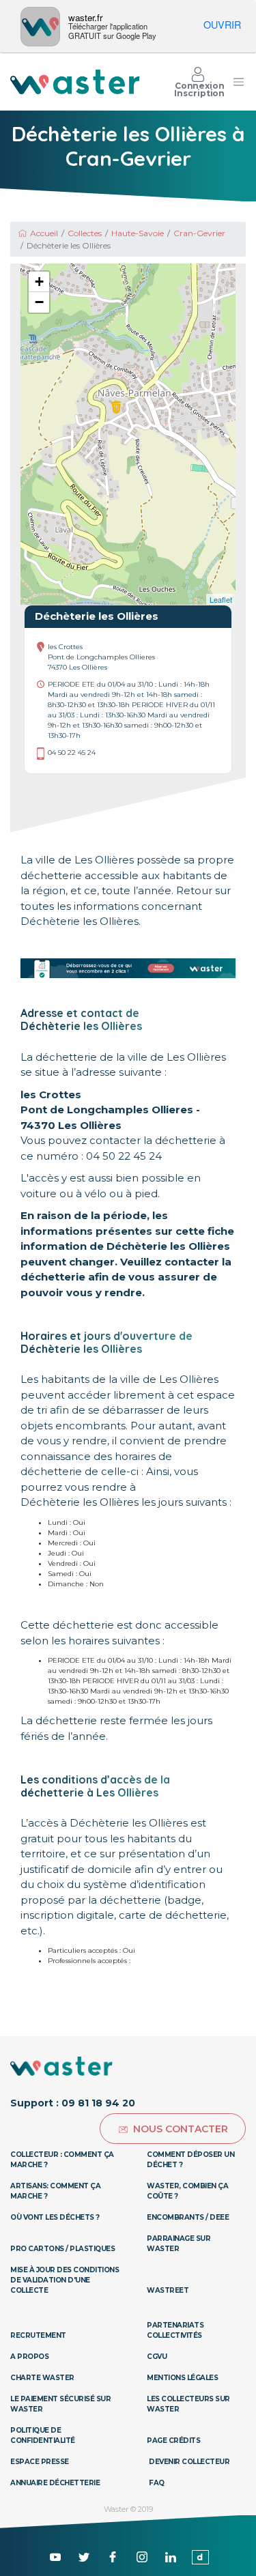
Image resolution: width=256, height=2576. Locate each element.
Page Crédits (173, 2441)
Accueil (44, 233)
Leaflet (221, 599)
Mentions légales (182, 2378)
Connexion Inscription (199, 89)
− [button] (39, 302)
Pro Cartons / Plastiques (62, 2249)
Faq (157, 2483)
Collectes (85, 233)
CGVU (157, 2357)
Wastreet (168, 2290)
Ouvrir (222, 24)
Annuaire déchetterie (55, 2483)
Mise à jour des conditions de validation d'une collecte (65, 2280)
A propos (29, 2357)
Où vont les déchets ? (55, 2217)
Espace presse (40, 2462)
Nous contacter (181, 2129)
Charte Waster (42, 2378)
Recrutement (38, 2335)
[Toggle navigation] (239, 82)
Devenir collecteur (189, 2462)
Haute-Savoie (138, 233)
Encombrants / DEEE (188, 2217)
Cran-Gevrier (199, 233)
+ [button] (39, 282)
